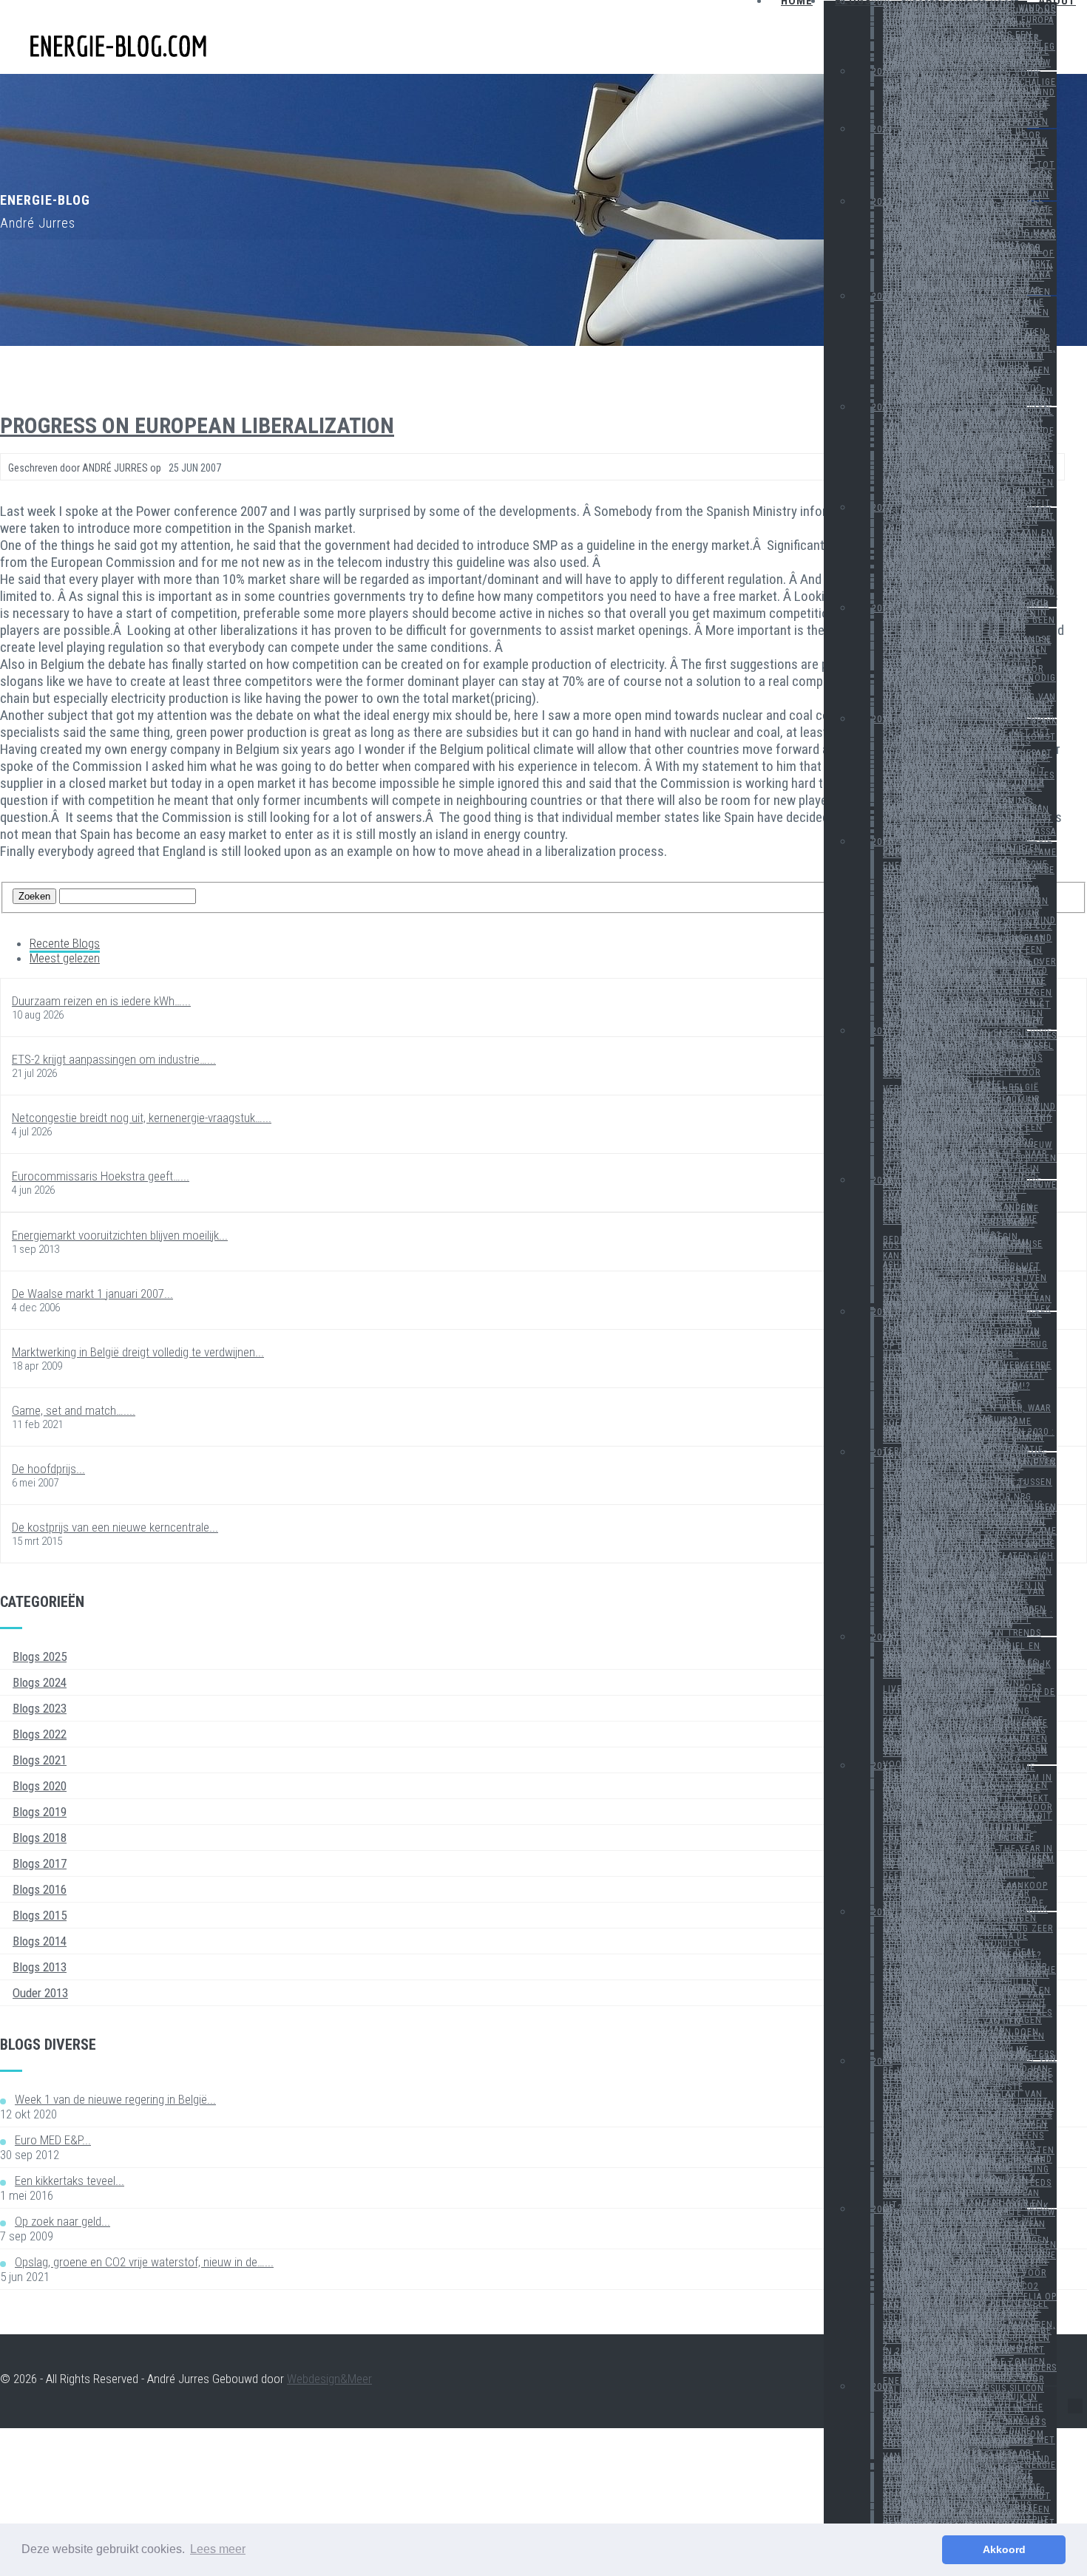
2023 (882, 202)
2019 (882, 608)
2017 (882, 842)
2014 (882, 1312)
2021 (882, 407)
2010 (882, 1912)
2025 (882, 72)
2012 (882, 1637)
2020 (882, 508)
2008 (882, 2209)
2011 (882, 1766)
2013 (882, 1452)
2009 (882, 2062)
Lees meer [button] (218, 2549)
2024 (882, 129)
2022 (882, 296)
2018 (882, 719)
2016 (882, 1031)
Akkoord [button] (1004, 2549)
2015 (882, 1180)
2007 (882, 2387)
